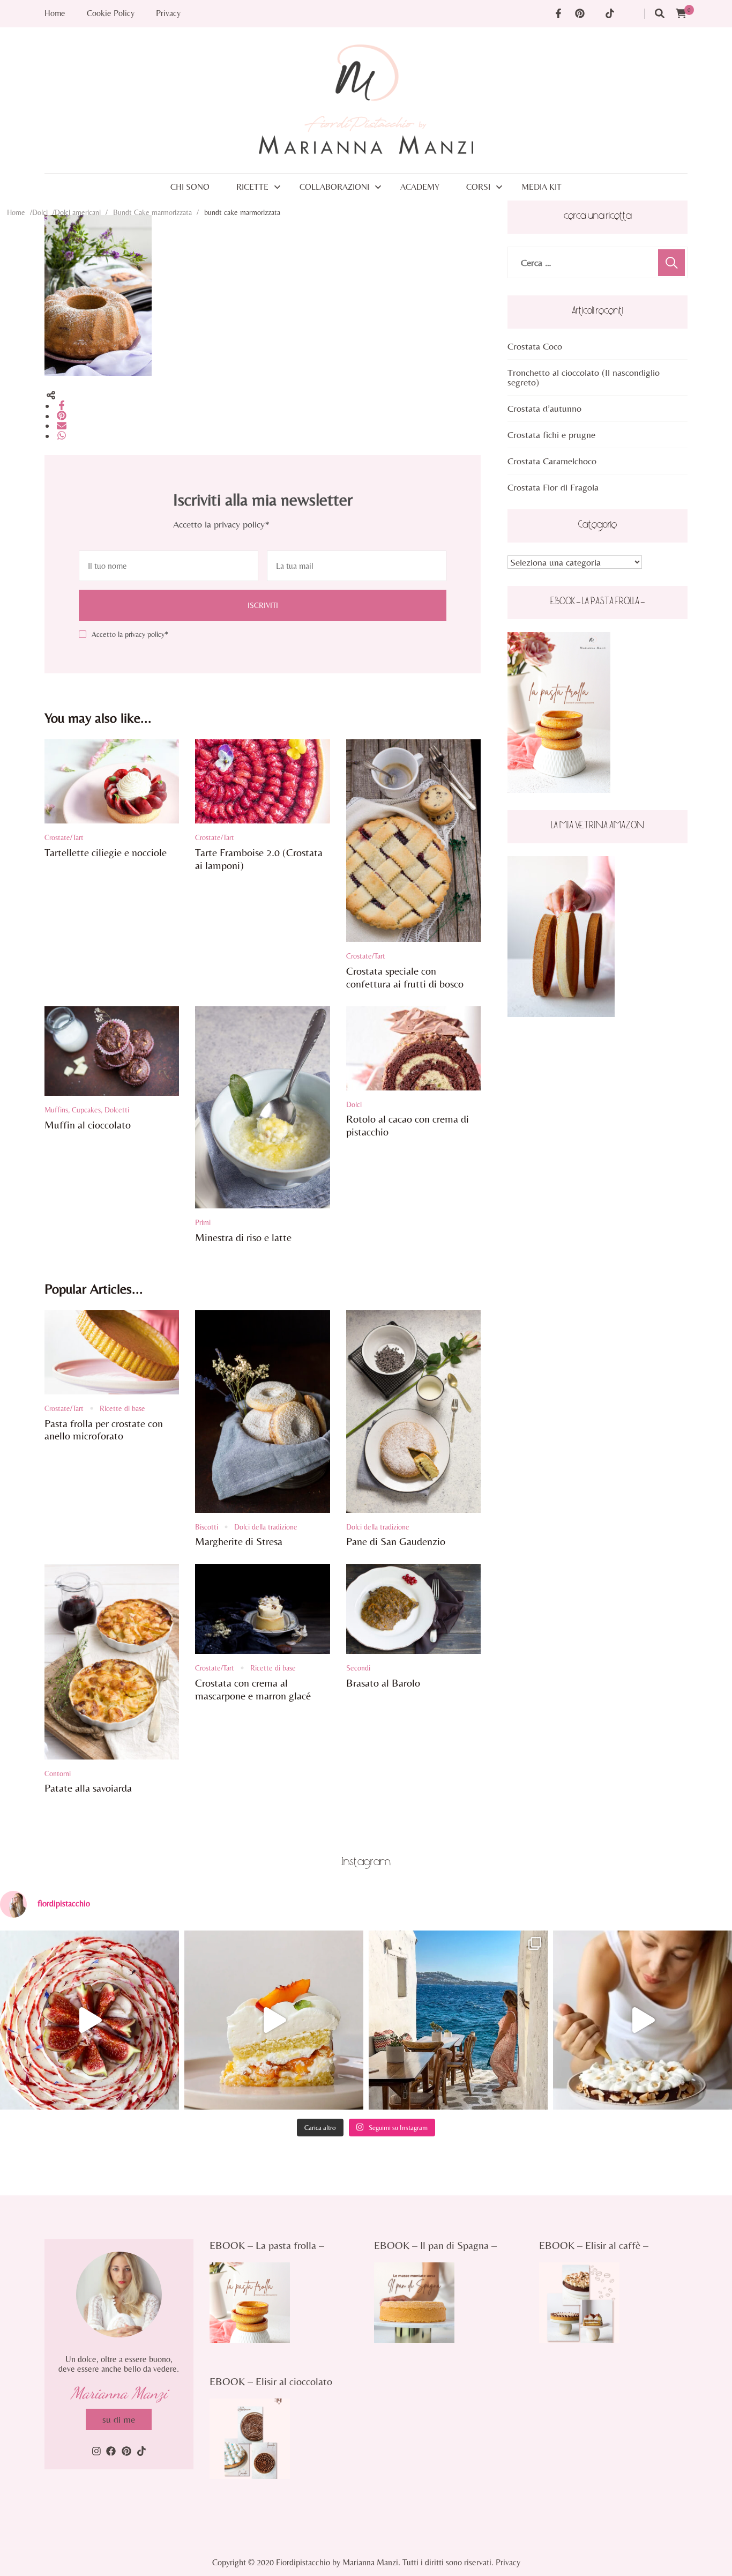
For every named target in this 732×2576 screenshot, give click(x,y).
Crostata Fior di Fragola (553, 487)
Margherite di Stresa (239, 1541)
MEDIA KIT (541, 187)
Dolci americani (78, 212)
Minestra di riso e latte (243, 1237)
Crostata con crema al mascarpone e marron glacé (253, 1689)
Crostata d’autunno (544, 408)
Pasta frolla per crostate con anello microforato (104, 1430)
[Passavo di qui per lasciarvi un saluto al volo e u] (643, 2020)
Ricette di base (122, 1408)
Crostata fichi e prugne (551, 435)
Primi (203, 1222)
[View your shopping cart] (681, 14)
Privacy (168, 13)
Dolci (40, 212)
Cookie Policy (111, 13)
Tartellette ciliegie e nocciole (106, 852)
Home (55, 13)
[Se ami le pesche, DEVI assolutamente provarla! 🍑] (274, 2020)
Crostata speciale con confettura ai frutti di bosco (405, 977)
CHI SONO (190, 187)
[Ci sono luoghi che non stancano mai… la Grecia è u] (458, 2020)
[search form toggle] (660, 14)
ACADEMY (420, 187)
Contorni (58, 1773)
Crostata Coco (535, 346)
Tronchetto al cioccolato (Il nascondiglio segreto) (584, 377)
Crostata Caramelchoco (552, 461)
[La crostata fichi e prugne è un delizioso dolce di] (89, 2020)
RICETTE (252, 187)
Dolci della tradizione (266, 1527)
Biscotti (207, 1527)
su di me (119, 2419)
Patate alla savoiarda (88, 1788)
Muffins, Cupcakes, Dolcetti (87, 1110)
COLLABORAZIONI (334, 187)
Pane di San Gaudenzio (396, 1541)
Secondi (358, 1668)
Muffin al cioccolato (88, 1124)
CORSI (478, 187)
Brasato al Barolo (383, 1683)
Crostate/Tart (64, 837)
